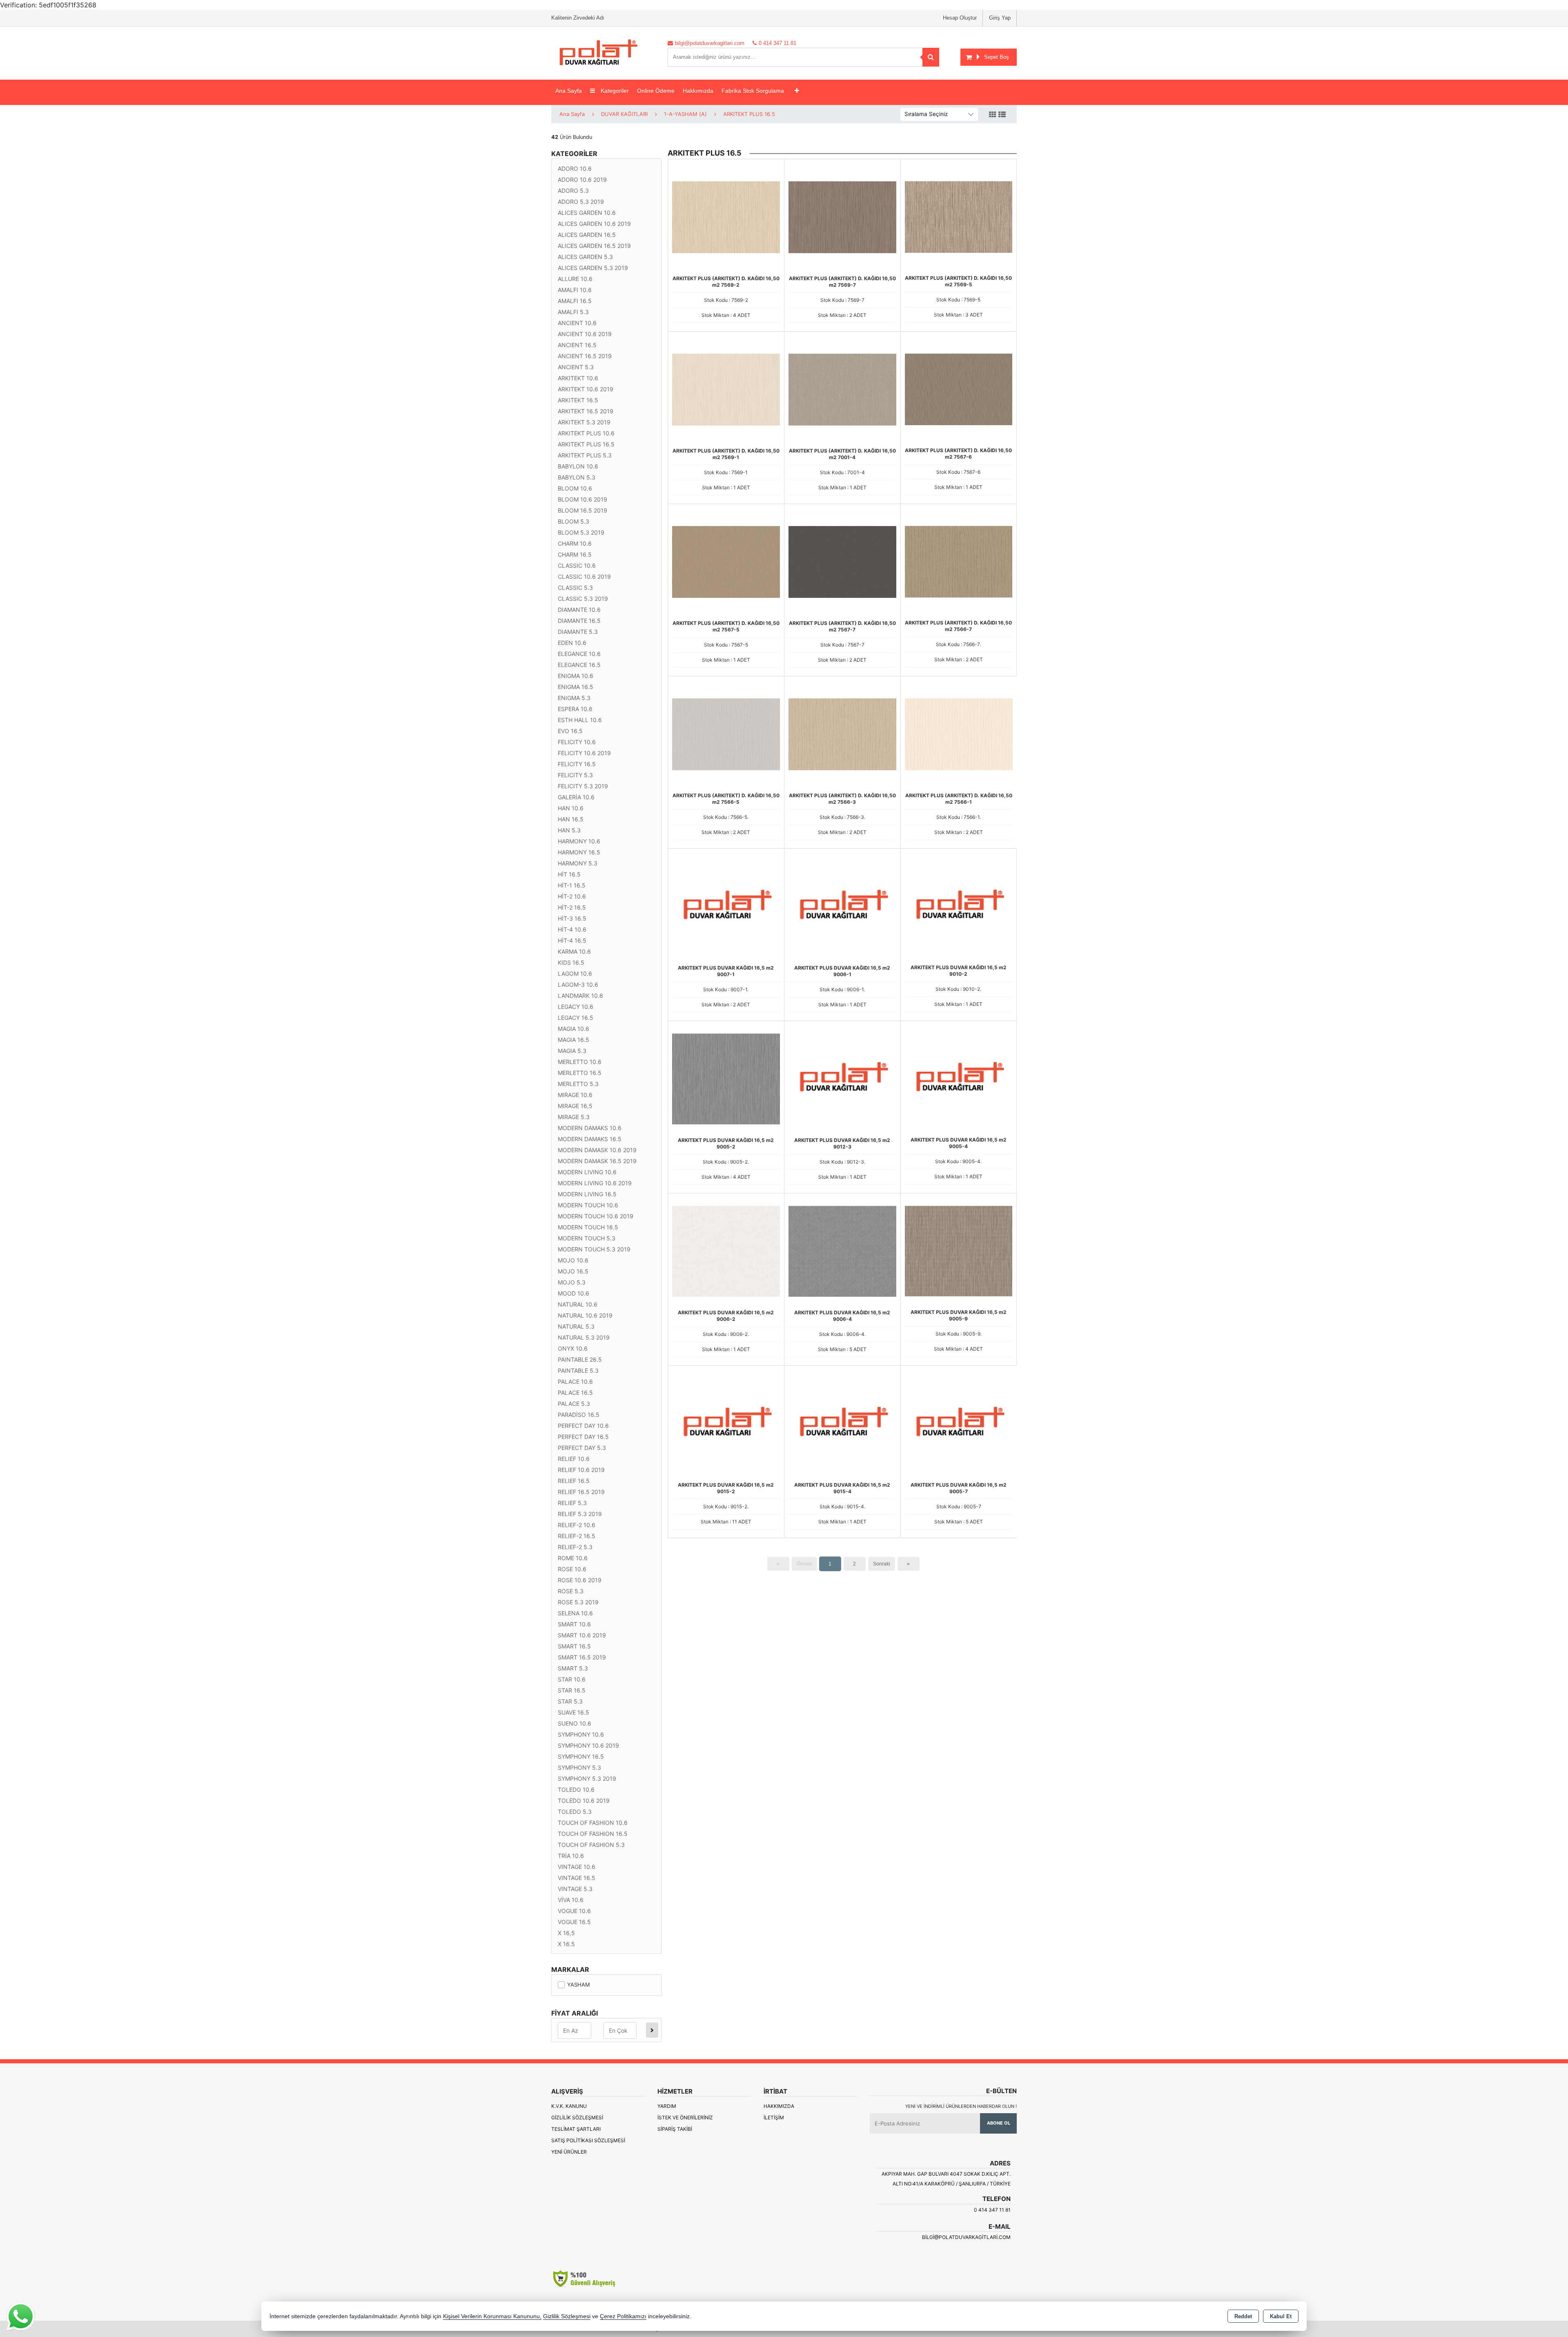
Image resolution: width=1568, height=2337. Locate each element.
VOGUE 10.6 (574, 1911)
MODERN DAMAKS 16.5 (590, 1139)
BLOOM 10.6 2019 (582, 499)
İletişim (774, 2117)
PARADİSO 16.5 (579, 1415)
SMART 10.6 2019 (582, 1635)
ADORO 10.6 (575, 168)
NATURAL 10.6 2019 (585, 1315)
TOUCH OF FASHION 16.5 (593, 1834)
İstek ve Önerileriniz (685, 2117)
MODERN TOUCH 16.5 (588, 1227)
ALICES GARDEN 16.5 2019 (594, 246)
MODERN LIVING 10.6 (587, 1172)
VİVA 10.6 (571, 1900)
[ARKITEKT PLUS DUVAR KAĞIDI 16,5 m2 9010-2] (959, 906)
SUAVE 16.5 (574, 1712)
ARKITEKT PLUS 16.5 (586, 444)
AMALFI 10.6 (575, 290)
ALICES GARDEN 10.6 (587, 213)
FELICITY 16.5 (577, 764)
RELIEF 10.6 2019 (581, 1470)
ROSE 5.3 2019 (578, 1602)
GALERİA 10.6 (576, 797)
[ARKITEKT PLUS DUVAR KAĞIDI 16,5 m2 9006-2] (726, 1251)
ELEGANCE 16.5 (579, 665)
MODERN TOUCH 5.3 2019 (594, 1249)
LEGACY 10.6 (576, 1007)
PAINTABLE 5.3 (578, 1370)
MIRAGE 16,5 (575, 1106)
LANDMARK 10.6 (580, 996)
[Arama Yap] (931, 57)
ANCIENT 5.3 (576, 367)
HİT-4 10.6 (572, 929)
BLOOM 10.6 (575, 488)
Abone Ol (999, 2123)
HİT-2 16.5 (572, 907)
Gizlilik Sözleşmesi (577, 2117)
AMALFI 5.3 (573, 312)
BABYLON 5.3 (577, 477)
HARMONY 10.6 (579, 841)
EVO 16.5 (570, 731)
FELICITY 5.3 (575, 775)
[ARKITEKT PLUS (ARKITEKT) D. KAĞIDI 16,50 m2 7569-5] (959, 216)
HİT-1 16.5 (572, 885)
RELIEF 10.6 (574, 1459)
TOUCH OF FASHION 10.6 (593, 1823)
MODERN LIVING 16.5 (587, 1194)
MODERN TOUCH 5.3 (587, 1238)
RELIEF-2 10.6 (577, 1525)
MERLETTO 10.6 (580, 1062)
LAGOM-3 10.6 (578, 985)
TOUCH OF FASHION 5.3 (591, 1845)
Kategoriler (614, 91)
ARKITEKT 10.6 (578, 378)
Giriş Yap (1000, 18)
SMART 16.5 (574, 1646)
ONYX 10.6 (573, 1348)
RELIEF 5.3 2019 (580, 1514)
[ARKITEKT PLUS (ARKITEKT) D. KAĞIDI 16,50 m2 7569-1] (726, 389)
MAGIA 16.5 (574, 1040)
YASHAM (579, 1985)
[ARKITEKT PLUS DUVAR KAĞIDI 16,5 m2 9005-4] (959, 1078)
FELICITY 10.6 (577, 742)
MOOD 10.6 (574, 1293)
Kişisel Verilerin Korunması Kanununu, (492, 2316)
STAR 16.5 (572, 1690)
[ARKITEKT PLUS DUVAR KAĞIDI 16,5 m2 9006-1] (842, 906)
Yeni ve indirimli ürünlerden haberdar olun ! (961, 2106)
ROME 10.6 (573, 1558)
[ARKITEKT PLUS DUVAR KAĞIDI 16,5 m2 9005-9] (959, 1251)
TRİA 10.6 (571, 1856)
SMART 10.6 (574, 1624)
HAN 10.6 (571, 808)
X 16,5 (566, 1933)
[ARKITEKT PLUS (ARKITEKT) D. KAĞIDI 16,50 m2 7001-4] (842, 389)
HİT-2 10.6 (572, 896)
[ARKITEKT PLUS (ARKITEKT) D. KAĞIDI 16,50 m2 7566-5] (726, 734)
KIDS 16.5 (571, 962)
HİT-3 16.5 (572, 918)
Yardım (667, 2106)
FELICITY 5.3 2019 (583, 786)
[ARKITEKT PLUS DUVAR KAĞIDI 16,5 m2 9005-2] (726, 1078)
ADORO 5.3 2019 (581, 202)
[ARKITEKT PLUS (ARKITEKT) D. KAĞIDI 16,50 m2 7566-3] (842, 734)
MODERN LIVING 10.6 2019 (595, 1183)
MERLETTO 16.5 (580, 1073)
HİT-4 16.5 (572, 940)
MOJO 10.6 (573, 1260)
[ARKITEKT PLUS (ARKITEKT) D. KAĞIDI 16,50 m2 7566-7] (959, 561)
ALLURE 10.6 (575, 279)
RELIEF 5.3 (572, 1503)
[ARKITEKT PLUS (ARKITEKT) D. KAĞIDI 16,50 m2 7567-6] (959, 389)
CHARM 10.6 (575, 543)
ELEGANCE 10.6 (579, 654)
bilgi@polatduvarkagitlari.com (966, 2237)
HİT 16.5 (569, 874)
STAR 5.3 (570, 1701)
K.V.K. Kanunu (569, 2106)
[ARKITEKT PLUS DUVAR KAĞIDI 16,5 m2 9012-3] (842, 1078)
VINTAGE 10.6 (577, 1867)
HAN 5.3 (569, 830)
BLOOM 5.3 (574, 521)
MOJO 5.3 (572, 1282)
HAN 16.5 (571, 819)
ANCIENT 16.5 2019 (585, 356)
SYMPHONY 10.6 (581, 1734)
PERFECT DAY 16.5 (583, 1437)
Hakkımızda (698, 91)
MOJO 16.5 (573, 1271)
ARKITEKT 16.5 (578, 400)
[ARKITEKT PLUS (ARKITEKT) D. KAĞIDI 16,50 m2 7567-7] (842, 561)
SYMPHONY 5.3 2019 (587, 1778)
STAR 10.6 (572, 1679)
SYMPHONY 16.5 (581, 1756)
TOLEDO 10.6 (576, 1790)
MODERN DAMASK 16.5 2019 (597, 1161)
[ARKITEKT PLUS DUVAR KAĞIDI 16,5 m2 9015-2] (726, 1423)
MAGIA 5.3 (572, 1051)
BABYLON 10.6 (578, 466)
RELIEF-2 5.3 (575, 1547)
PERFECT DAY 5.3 (582, 1448)
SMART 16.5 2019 (582, 1657)
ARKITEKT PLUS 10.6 (586, 433)
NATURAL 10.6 (578, 1304)
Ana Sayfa (569, 91)
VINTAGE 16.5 (577, 1878)
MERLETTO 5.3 (578, 1084)
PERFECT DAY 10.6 (583, 1426)
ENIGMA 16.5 (576, 687)
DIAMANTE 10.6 (579, 610)
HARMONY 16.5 (579, 852)
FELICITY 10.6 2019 (584, 753)
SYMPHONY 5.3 (579, 1767)
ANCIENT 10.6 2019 (585, 334)
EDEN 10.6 (572, 643)
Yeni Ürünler (569, 2152)
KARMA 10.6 (574, 951)
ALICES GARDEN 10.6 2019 (594, 224)
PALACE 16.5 (575, 1393)
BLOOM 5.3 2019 (581, 532)
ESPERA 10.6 (575, 709)
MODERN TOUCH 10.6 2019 (596, 1216)
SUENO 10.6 (575, 1723)
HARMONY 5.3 (578, 863)
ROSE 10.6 (572, 1569)
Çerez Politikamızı (623, 2316)
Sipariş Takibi (675, 2129)
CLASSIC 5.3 (575, 588)
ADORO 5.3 (573, 191)
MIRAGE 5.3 (574, 1117)
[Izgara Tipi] (993, 115)
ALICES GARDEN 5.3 (585, 257)
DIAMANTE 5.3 (578, 632)
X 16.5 (566, 1944)
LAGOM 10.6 (575, 973)
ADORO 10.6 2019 (582, 180)
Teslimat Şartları (576, 2129)
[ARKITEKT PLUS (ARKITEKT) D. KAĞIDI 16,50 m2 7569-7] (842, 216)
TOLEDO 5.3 (575, 1812)
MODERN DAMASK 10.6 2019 (597, 1150)
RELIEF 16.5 (574, 1481)
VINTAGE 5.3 (575, 1889)
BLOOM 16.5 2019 (582, 510)
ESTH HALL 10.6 (580, 720)
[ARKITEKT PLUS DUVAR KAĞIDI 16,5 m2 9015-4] (842, 1423)
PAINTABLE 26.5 (580, 1359)
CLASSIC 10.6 (577, 565)
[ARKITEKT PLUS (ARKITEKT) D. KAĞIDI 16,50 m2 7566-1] (959, 734)
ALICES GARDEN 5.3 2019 (593, 268)
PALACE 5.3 (574, 1404)
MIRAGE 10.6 (575, 1095)
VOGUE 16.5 (574, 1922)
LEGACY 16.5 (576, 1018)
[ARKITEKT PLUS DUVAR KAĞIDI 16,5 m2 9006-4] (842, 1251)
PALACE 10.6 (575, 1381)
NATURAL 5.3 (576, 1326)
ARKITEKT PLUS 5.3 (585, 455)
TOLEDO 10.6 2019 (584, 1801)
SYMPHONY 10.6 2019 (588, 1745)
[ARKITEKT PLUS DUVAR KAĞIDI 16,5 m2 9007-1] (726, 906)
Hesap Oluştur (960, 18)
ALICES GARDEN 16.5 (587, 235)
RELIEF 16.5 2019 (581, 1492)
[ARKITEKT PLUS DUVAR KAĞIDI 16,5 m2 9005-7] (959, 1423)
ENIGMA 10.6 (576, 676)
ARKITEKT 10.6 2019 (586, 389)
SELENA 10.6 (575, 1613)
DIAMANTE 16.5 (579, 621)
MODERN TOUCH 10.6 (588, 1205)
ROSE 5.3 (571, 1591)
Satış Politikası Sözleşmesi (588, 2140)
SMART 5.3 (573, 1668)
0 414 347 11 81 (992, 2210)
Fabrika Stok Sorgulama (753, 91)
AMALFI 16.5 (575, 301)
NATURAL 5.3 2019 (584, 1337)
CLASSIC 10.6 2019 (584, 576)
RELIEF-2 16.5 (577, 1536)
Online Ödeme (656, 91)
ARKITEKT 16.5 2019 (586, 411)
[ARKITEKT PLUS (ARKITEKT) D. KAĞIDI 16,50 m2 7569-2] (726, 216)
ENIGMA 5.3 (574, 698)
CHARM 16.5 (575, 554)
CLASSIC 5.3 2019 (583, 599)
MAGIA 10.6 (574, 1029)
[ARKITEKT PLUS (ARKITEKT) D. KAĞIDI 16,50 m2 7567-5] (726, 561)
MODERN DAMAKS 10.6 (590, 1128)
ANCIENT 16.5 (577, 345)
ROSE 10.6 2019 (580, 1580)
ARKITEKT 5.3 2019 (584, 422)
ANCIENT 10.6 (577, 323)
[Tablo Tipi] (1002, 115)
